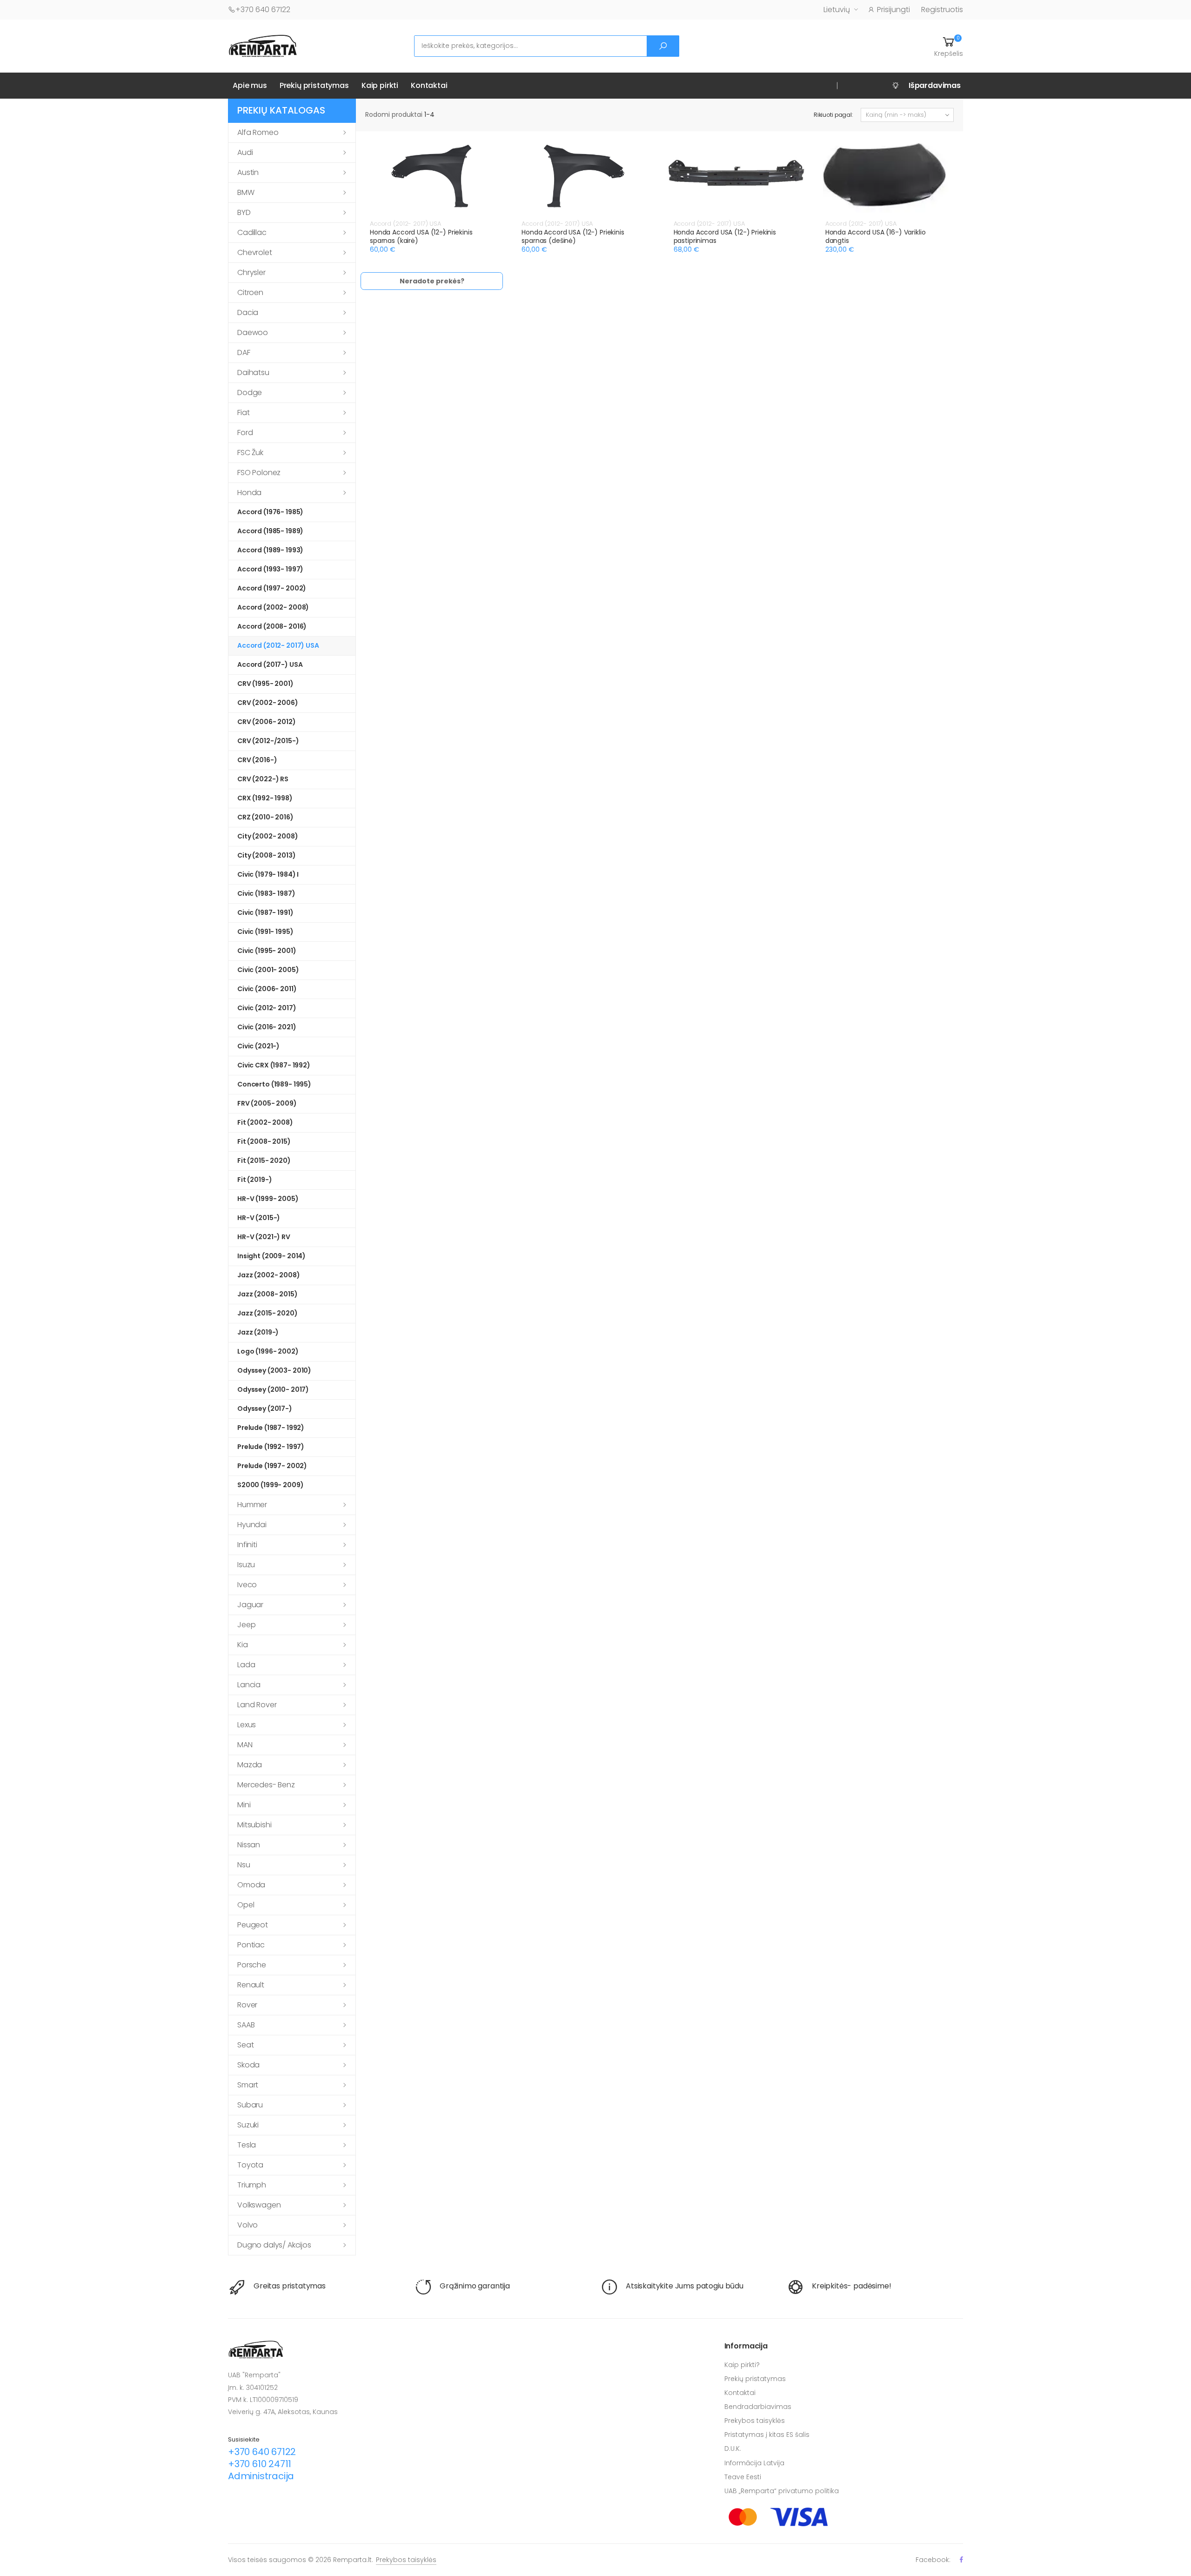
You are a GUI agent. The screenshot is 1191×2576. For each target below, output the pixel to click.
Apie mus (250, 85)
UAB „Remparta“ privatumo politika (782, 2491)
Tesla (247, 2145)
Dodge (250, 392)
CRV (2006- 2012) (267, 722)
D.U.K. (733, 2449)
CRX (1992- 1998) (265, 798)
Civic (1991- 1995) (265, 932)
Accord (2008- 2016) (272, 626)
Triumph (252, 2185)
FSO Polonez (259, 473)
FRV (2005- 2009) (267, 1103)
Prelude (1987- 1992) (271, 1428)
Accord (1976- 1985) (270, 512)
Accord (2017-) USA (270, 664)
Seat (245, 2045)
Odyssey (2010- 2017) (273, 1389)
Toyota (250, 2165)
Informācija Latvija (754, 2463)
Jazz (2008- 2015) (268, 1294)
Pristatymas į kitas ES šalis (767, 2435)
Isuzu (246, 1565)
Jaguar (250, 1605)
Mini (244, 1805)
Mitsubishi (254, 1825)
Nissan (249, 1845)
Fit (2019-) (254, 1180)
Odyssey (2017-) (265, 1409)
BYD (244, 212)
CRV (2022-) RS (263, 779)
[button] (949, 46)
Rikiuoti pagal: (833, 115)
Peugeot (253, 1925)
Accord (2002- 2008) (273, 607)
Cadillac (252, 232)
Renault (251, 1985)
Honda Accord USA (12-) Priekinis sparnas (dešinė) (573, 236)
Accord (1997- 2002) (272, 588)
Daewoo (253, 332)
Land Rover (257, 1705)
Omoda (251, 1885)
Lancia (249, 1685)
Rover (247, 2005)
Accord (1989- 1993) (270, 550)
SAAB (246, 2025)
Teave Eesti (743, 2477)
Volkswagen (259, 2205)
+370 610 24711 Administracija (261, 2470)
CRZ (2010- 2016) (265, 817)
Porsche (252, 1965)
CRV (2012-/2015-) (268, 741)
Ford (245, 433)
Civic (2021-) (258, 1046)
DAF (244, 352)
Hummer (252, 1505)
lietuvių (837, 10)
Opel (246, 1905)
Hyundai (252, 1525)
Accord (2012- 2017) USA (278, 645)
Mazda (250, 1765)
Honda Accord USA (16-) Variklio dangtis (876, 236)
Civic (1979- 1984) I (268, 874)
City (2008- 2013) (267, 855)
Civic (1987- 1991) (265, 912)
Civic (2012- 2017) (267, 1008)
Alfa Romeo (258, 132)
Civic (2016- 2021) (267, 1027)
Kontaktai (429, 85)
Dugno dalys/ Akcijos (274, 2245)
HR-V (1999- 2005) (268, 1199)
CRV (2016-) (257, 760)
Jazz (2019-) (258, 1332)
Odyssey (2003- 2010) (274, 1370)
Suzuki (248, 2125)
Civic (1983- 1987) (266, 893)
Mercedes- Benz (266, 1785)
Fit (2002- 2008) (265, 1122)
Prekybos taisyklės (755, 2421)
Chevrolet (255, 252)
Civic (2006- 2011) (267, 989)
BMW (246, 192)
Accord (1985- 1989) (270, 531)
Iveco (247, 1585)
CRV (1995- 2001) (265, 684)
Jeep (246, 1625)
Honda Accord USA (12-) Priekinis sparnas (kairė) (421, 236)
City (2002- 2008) (268, 836)
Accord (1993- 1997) (270, 569)
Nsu (244, 1865)
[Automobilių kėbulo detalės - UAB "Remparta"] (263, 45)
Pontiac (251, 1945)
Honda (249, 493)
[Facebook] (961, 2559)
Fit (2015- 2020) (264, 1161)
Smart (248, 2085)
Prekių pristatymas (314, 85)
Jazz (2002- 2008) (269, 1275)
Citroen (250, 292)
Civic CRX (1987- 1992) (274, 1065)
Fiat (243, 413)
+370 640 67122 (263, 10)
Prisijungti (893, 10)
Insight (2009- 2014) (271, 1256)
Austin (248, 172)
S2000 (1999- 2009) (270, 1485)
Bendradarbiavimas (758, 2407)
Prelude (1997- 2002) (272, 1466)
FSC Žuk (250, 453)
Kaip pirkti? (742, 2365)
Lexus (247, 1725)
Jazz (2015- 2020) (268, 1313)
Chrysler (251, 272)
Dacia (248, 312)
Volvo (248, 2225)
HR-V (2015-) (259, 1218)
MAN (245, 1745)
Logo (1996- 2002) (268, 1351)
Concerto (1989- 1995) (274, 1084)
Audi (245, 152)
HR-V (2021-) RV (264, 1237)
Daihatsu (253, 372)
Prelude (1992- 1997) (271, 1447)
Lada (246, 1665)
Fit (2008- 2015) (264, 1141)
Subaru (250, 2105)
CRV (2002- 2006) (268, 703)
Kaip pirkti (380, 85)
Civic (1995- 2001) (267, 951)
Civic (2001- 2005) (268, 970)
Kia (243, 1645)
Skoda (248, 2065)
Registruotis (942, 10)
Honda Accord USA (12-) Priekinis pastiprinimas (725, 236)
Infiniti (247, 1545)
